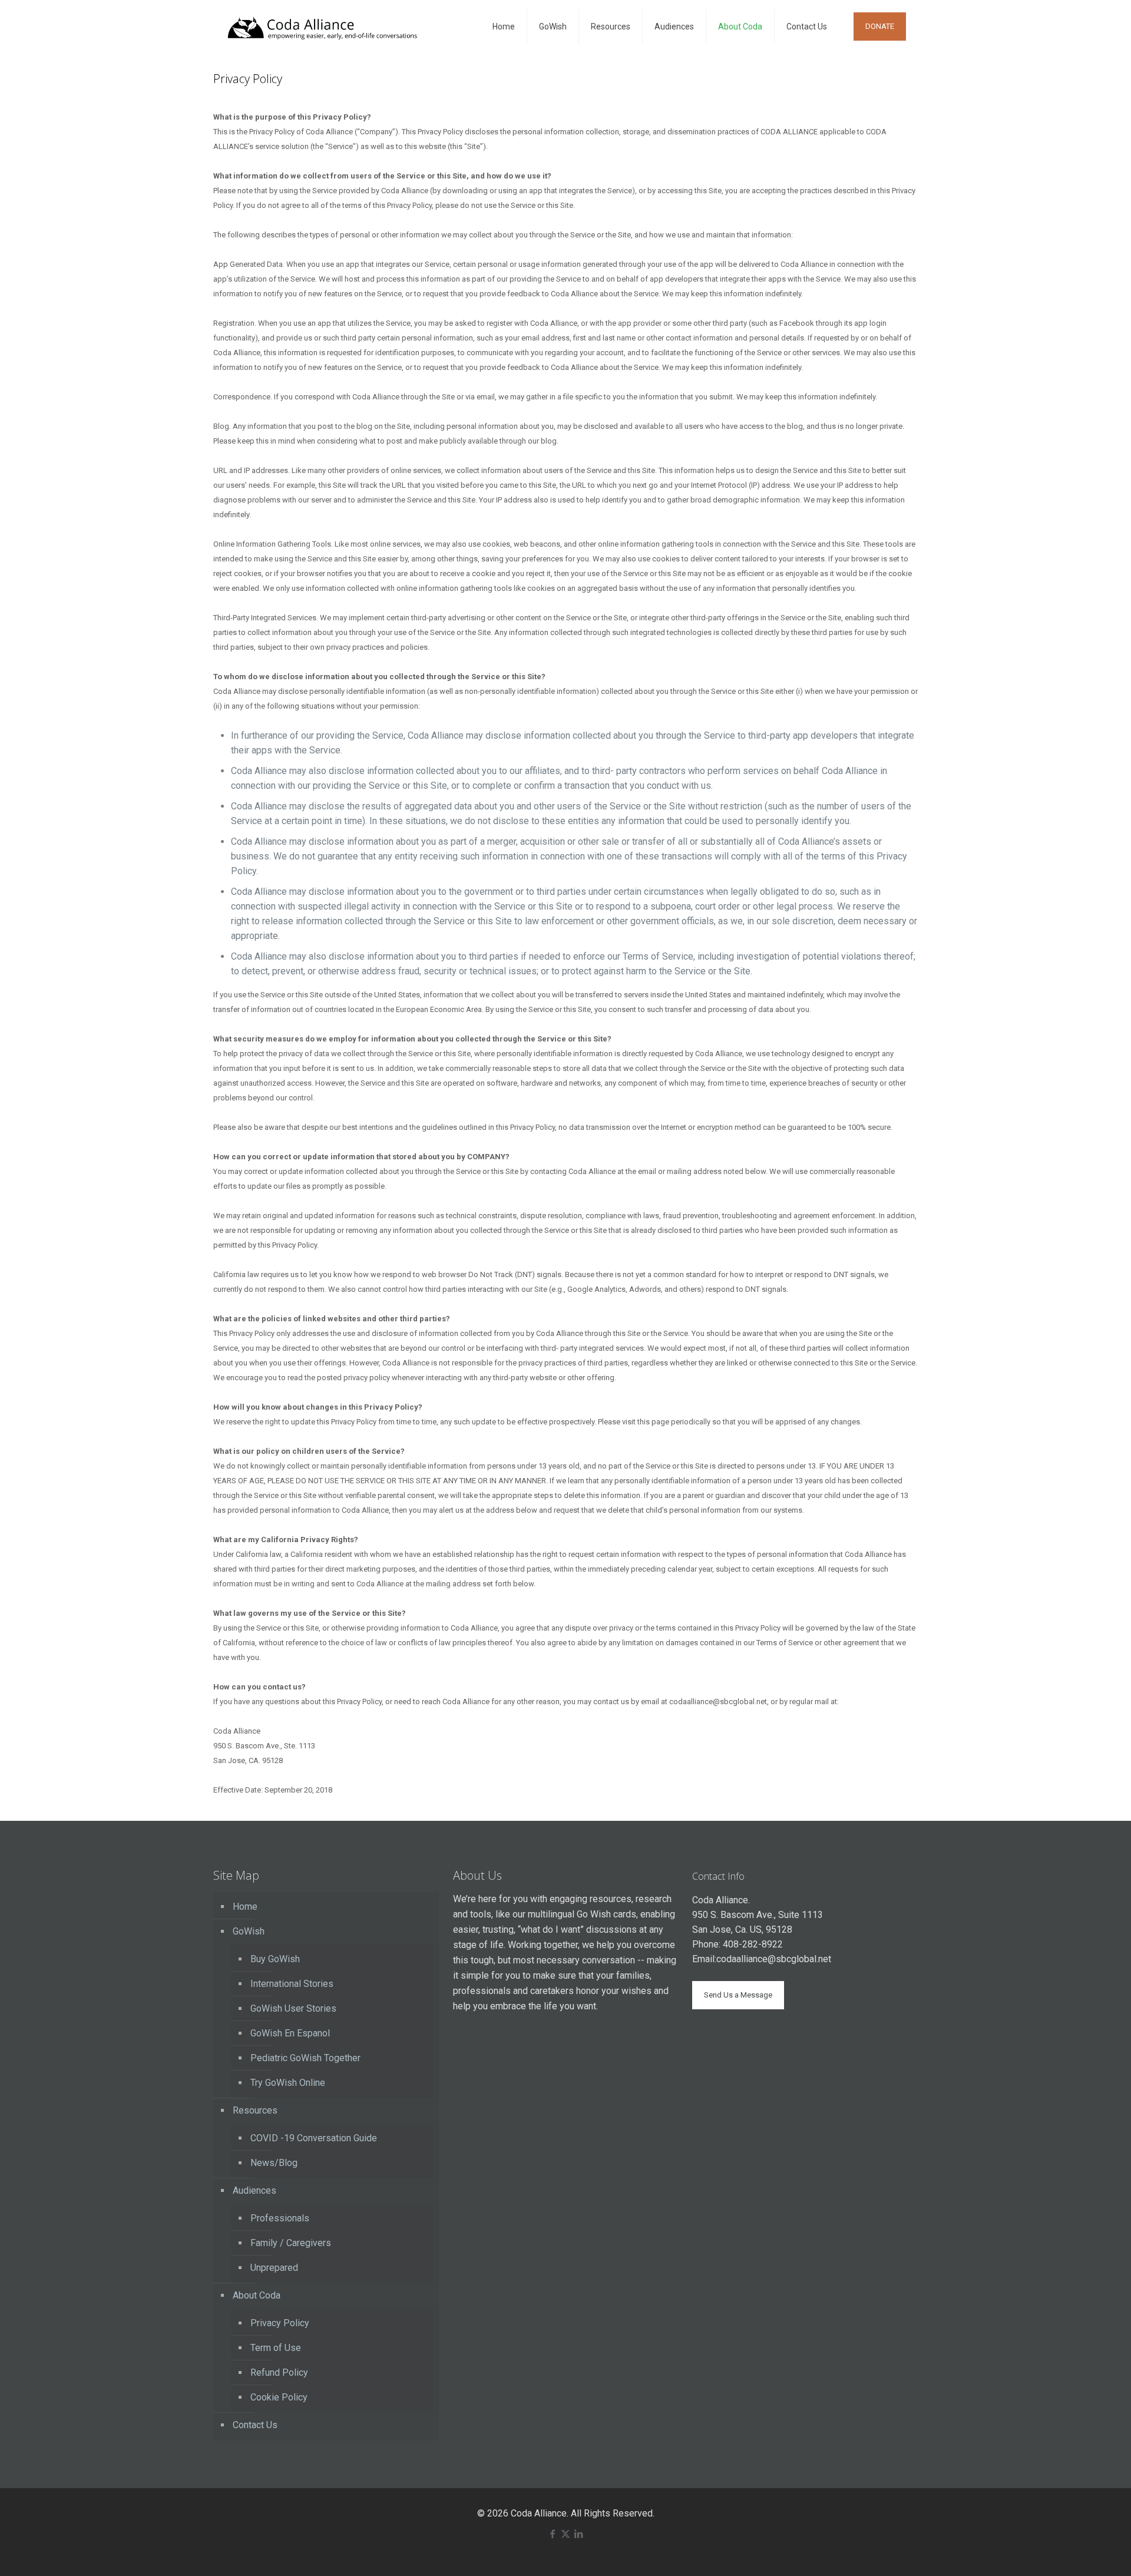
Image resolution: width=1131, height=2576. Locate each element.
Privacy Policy (280, 2323)
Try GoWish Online (288, 2083)
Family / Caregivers (291, 2243)
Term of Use (276, 2348)
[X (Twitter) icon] (565, 2534)
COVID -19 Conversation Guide (314, 2138)
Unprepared (274, 2268)
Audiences (254, 2190)
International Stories (292, 1984)
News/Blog (274, 2163)
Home (245, 1907)
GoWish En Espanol (290, 2033)
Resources (255, 2110)
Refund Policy (279, 2372)
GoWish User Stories (293, 2008)
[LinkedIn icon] (578, 2534)
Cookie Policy (279, 2397)
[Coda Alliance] (322, 27)
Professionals (280, 2218)
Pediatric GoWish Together (305, 2058)
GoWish (249, 1931)
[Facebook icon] (553, 2534)
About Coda (257, 2295)
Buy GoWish (275, 1959)
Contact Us (255, 2425)
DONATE (880, 26)
